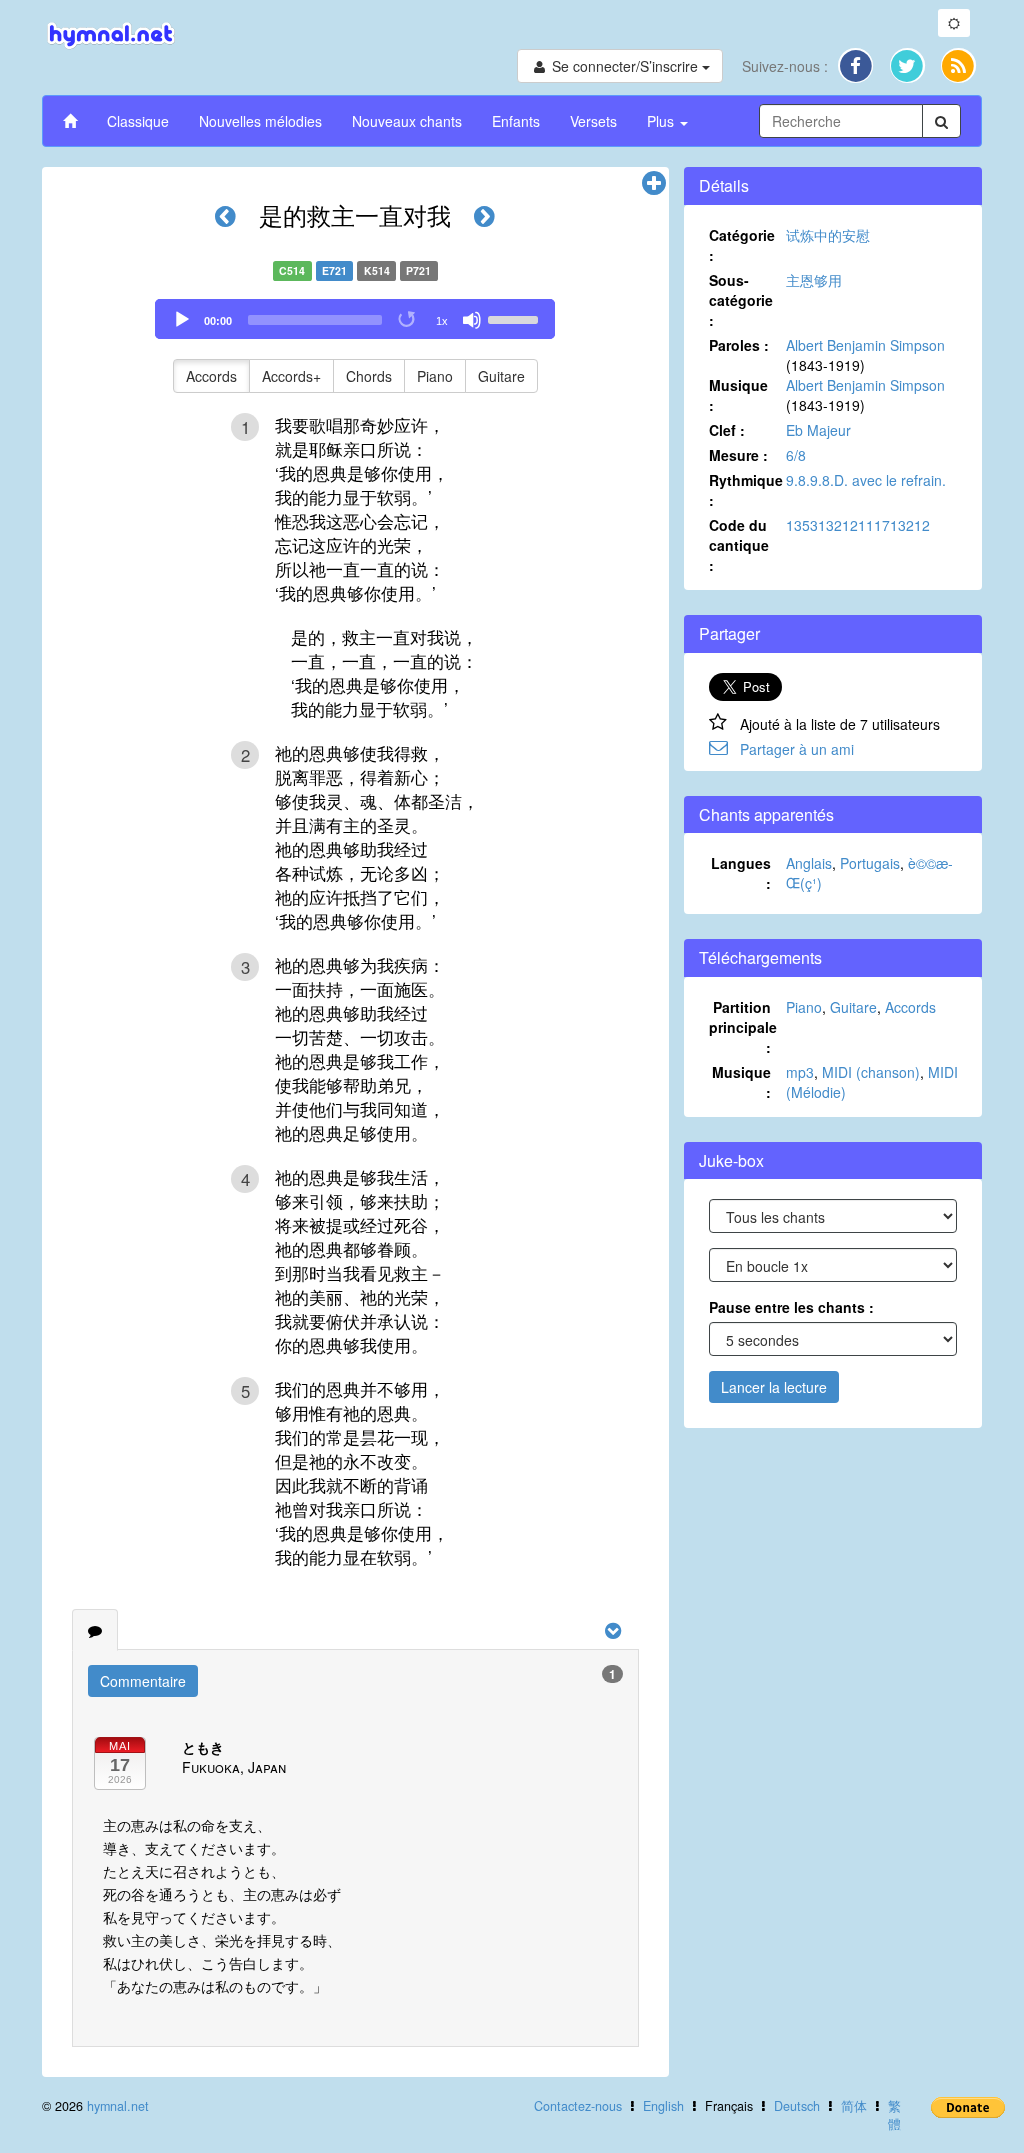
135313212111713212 (858, 525)
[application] (355, 319)
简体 (854, 2106)
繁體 (894, 2115)
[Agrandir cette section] (654, 184)
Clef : (727, 430)
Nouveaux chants (407, 121)
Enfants (516, 121)
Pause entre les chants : (791, 1307)
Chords (369, 376)
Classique (138, 121)
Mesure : (738, 455)
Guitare (501, 376)
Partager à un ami (797, 749)
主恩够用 (814, 280)
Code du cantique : (739, 545)
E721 (334, 270)
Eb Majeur (818, 430)
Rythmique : (746, 490)
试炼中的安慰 (828, 235)
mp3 (800, 1072)
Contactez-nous (578, 2106)
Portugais (870, 863)
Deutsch (797, 2106)
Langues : (741, 873)
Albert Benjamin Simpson (865, 345)
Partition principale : (743, 1027)
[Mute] (472, 320)
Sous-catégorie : (741, 300)
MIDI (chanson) (871, 1072)
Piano (435, 376)
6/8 (796, 455)
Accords (211, 376)
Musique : (738, 395)
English (663, 2106)
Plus (662, 121)
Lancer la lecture (774, 1387)
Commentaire (143, 1681)
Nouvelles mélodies (260, 121)
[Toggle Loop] (408, 320)
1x (442, 321)
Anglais (809, 863)
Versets (593, 121)
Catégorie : (742, 245)
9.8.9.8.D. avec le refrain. (866, 480)
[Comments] (95, 1630)
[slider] (516, 318)
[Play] (182, 320)
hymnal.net (118, 2106)
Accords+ (291, 376)
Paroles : (739, 345)
